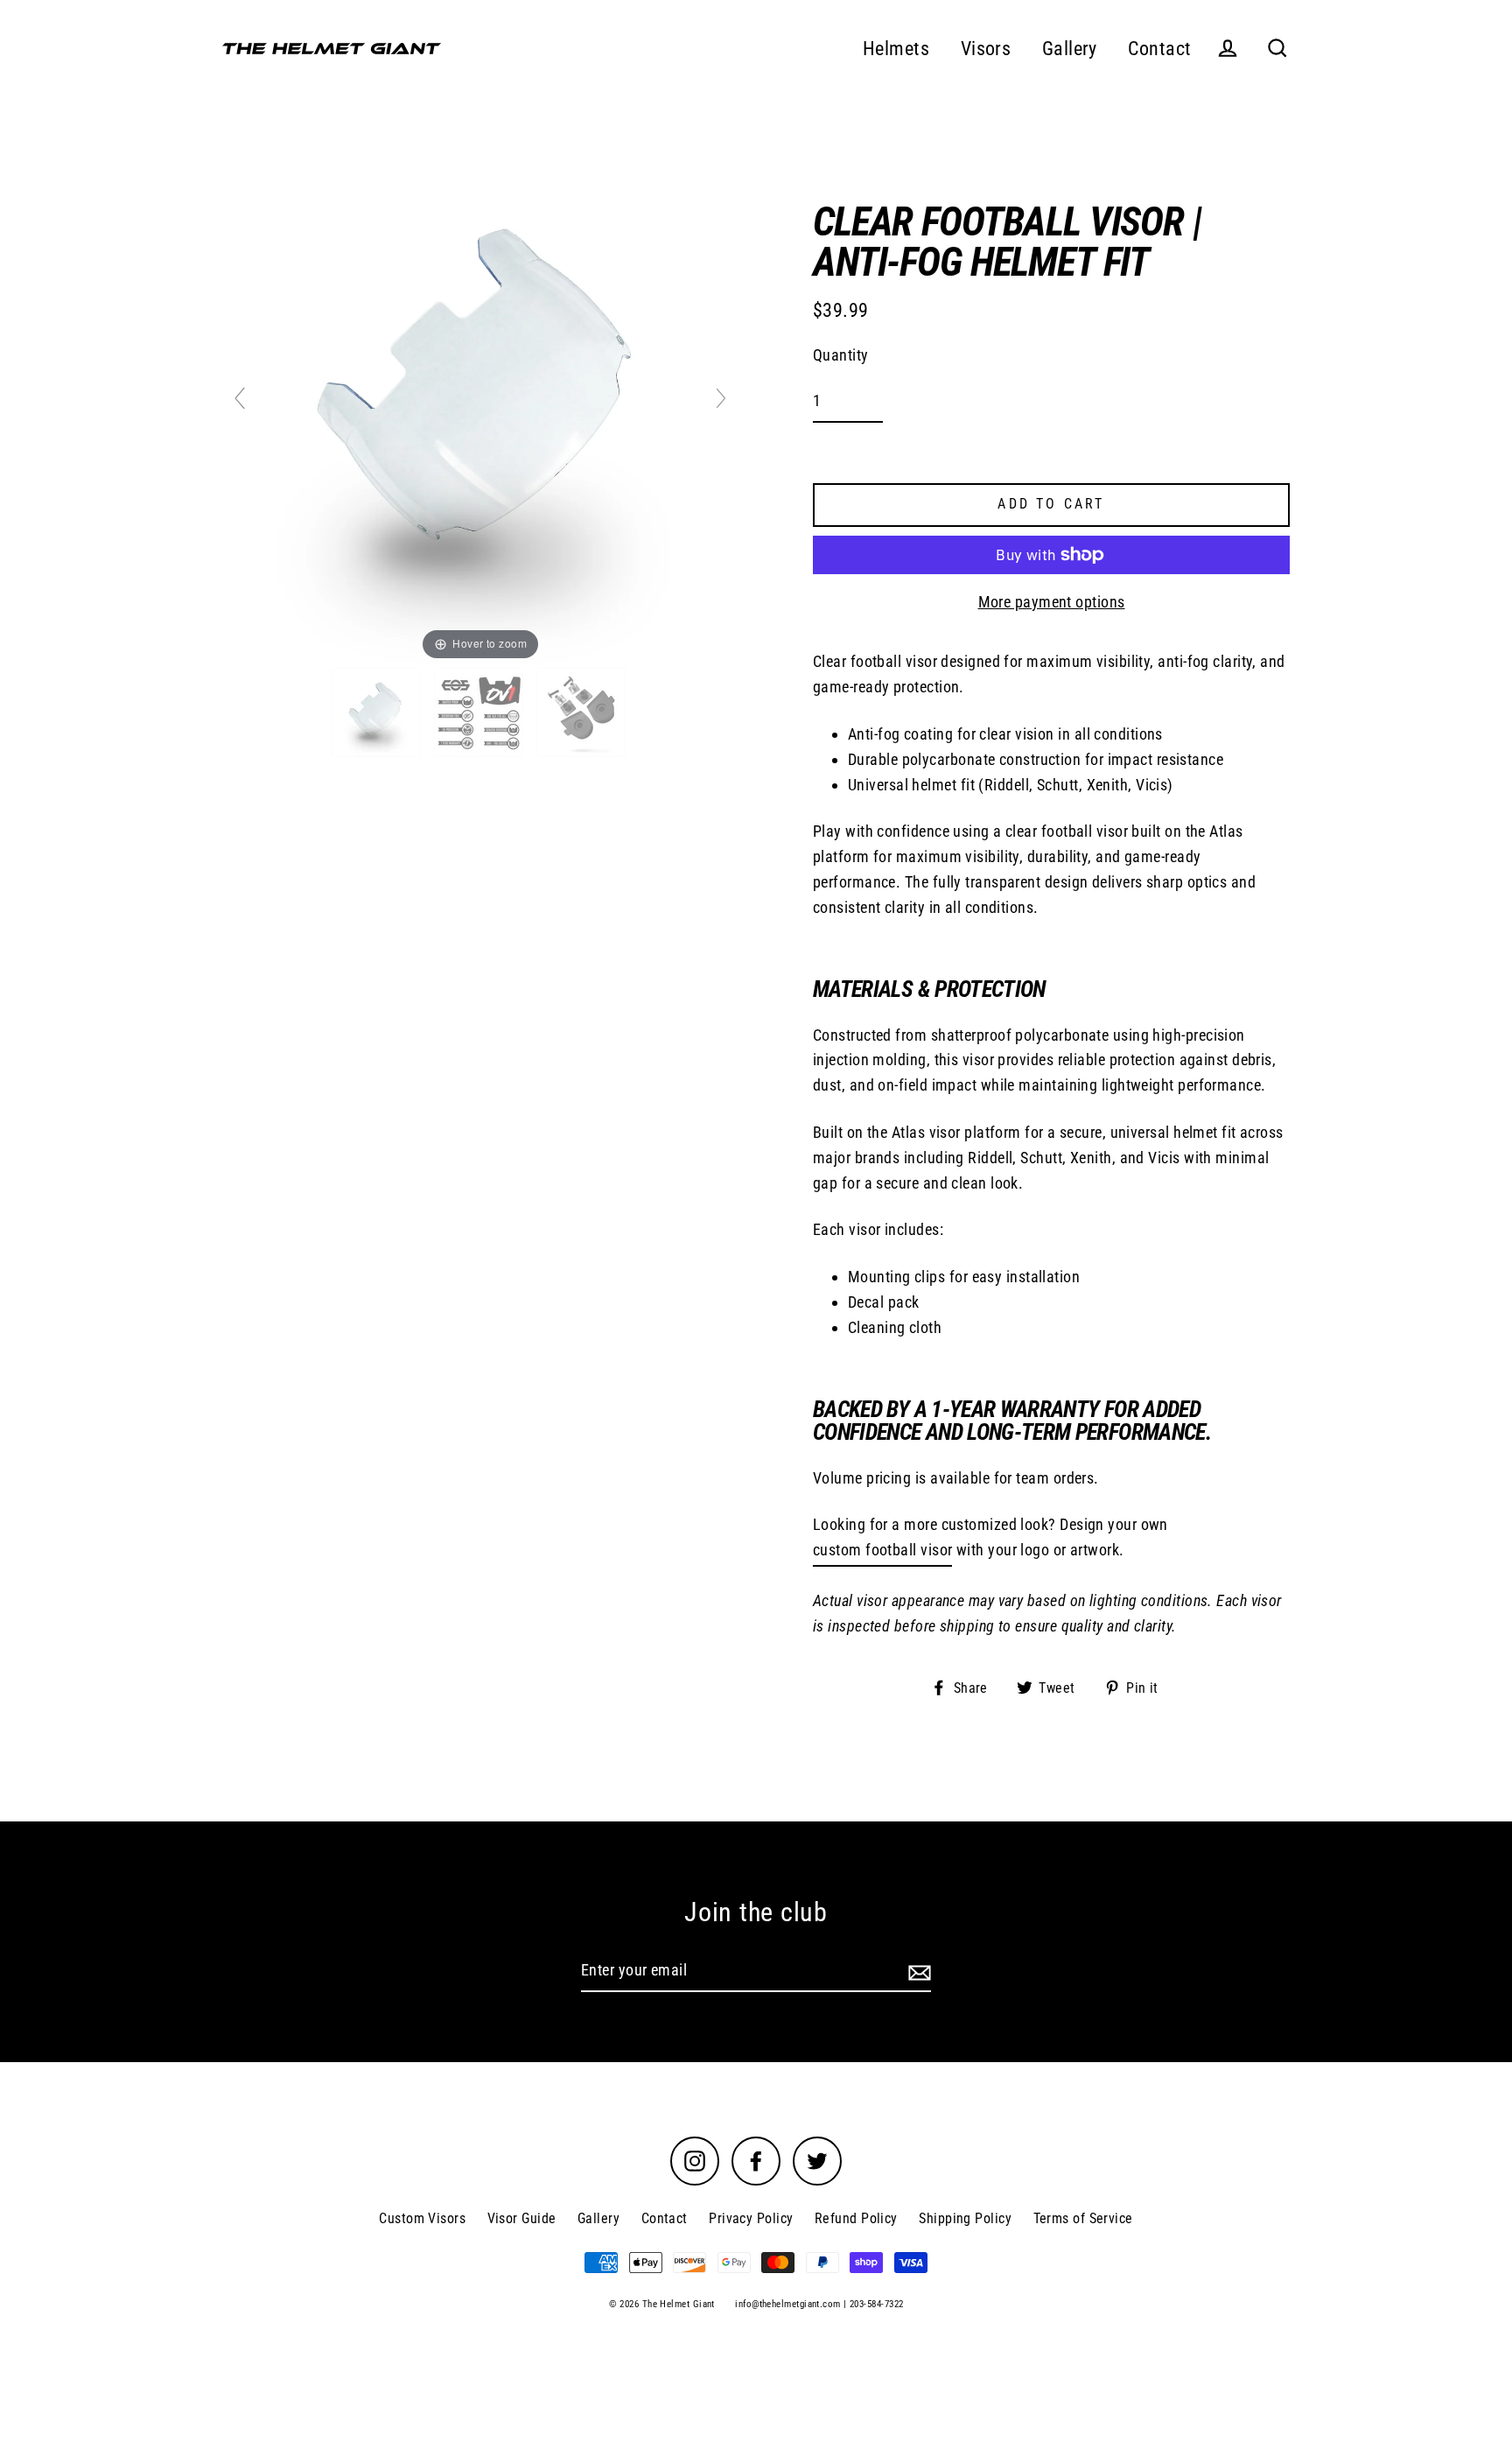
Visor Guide (522, 2218)
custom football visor (882, 1550)
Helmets (896, 49)
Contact (1159, 49)
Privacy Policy (751, 2218)
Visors (986, 49)
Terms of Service (1083, 2218)
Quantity (841, 355)
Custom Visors (422, 2218)
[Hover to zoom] (480, 406)
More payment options (1052, 602)
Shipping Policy (965, 2218)
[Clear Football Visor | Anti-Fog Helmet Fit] (378, 712)
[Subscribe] (917, 1972)
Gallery (1070, 49)
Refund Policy (856, 2218)
